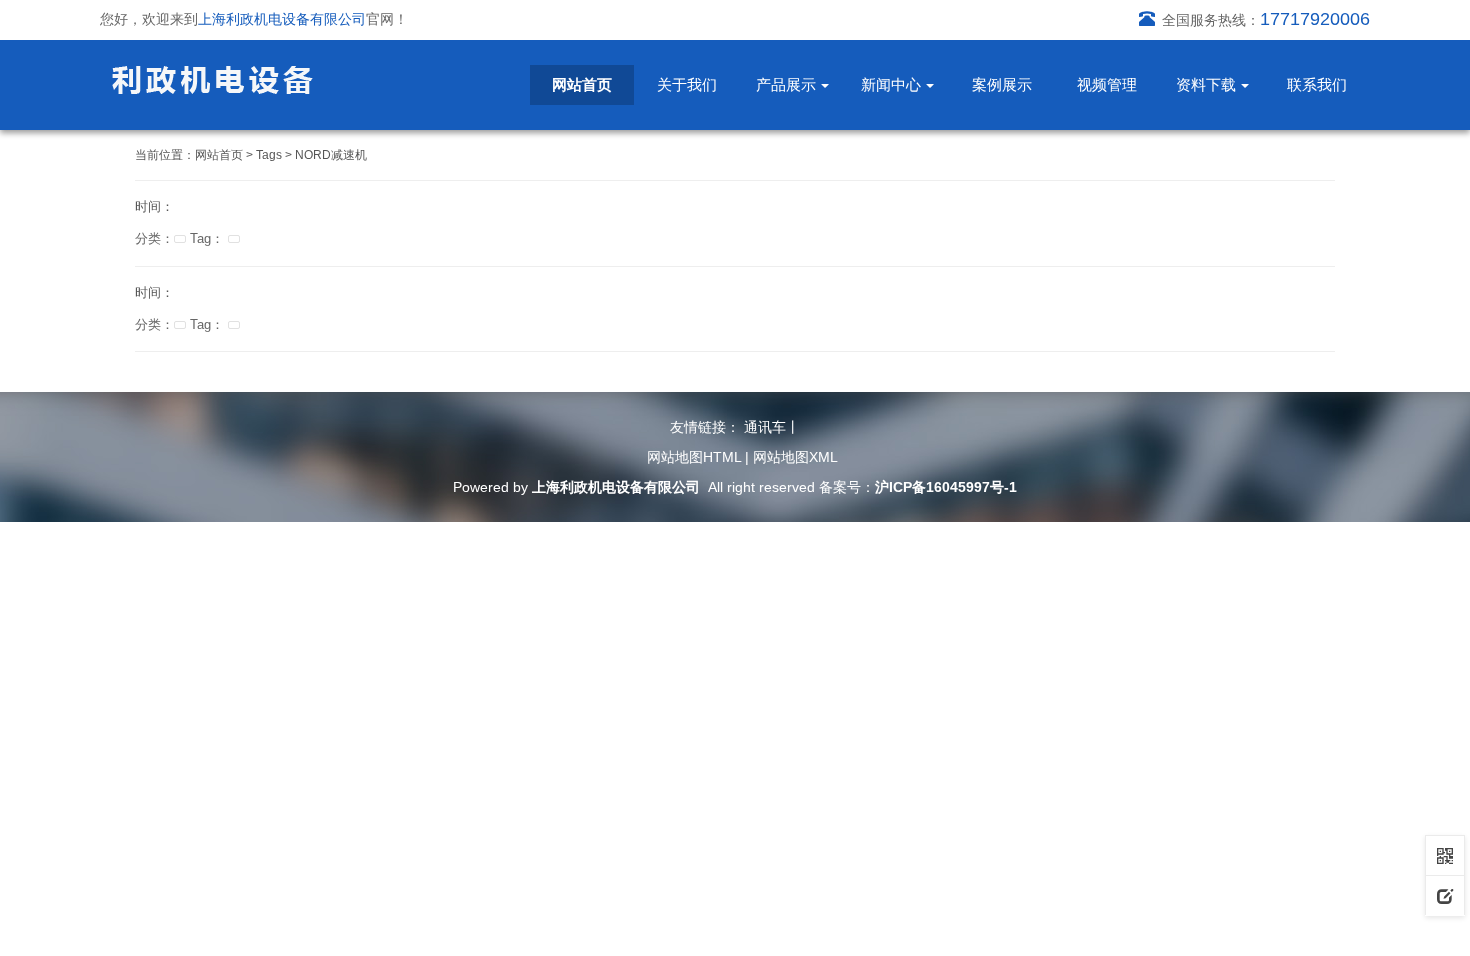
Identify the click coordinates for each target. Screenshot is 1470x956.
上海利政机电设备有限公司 (616, 487)
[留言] (1445, 895)
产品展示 (786, 84)
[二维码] (1445, 855)
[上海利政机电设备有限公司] (212, 79)
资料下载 (1206, 84)
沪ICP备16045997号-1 (946, 487)
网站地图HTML (694, 457)
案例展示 (1002, 84)
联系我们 (1317, 84)
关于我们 (687, 84)
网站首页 (582, 84)
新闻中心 (891, 84)
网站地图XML (795, 457)
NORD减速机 (331, 155)
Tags (269, 155)
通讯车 (765, 427)
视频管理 (1107, 84)
